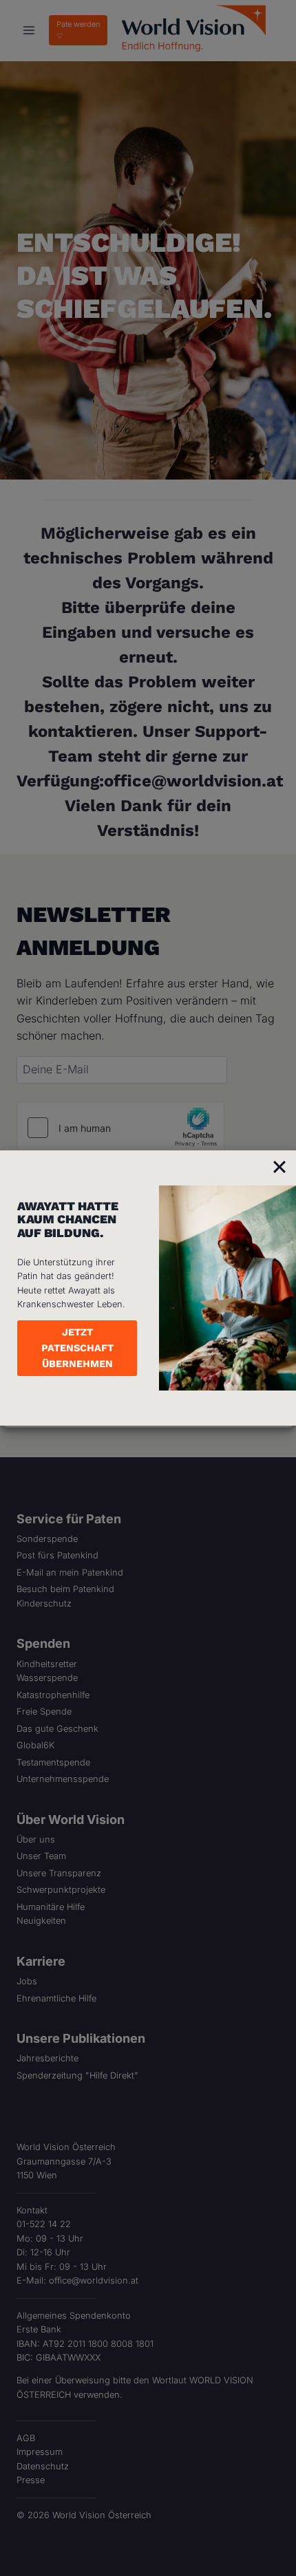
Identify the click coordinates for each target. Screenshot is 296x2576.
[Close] (279, 1167)
